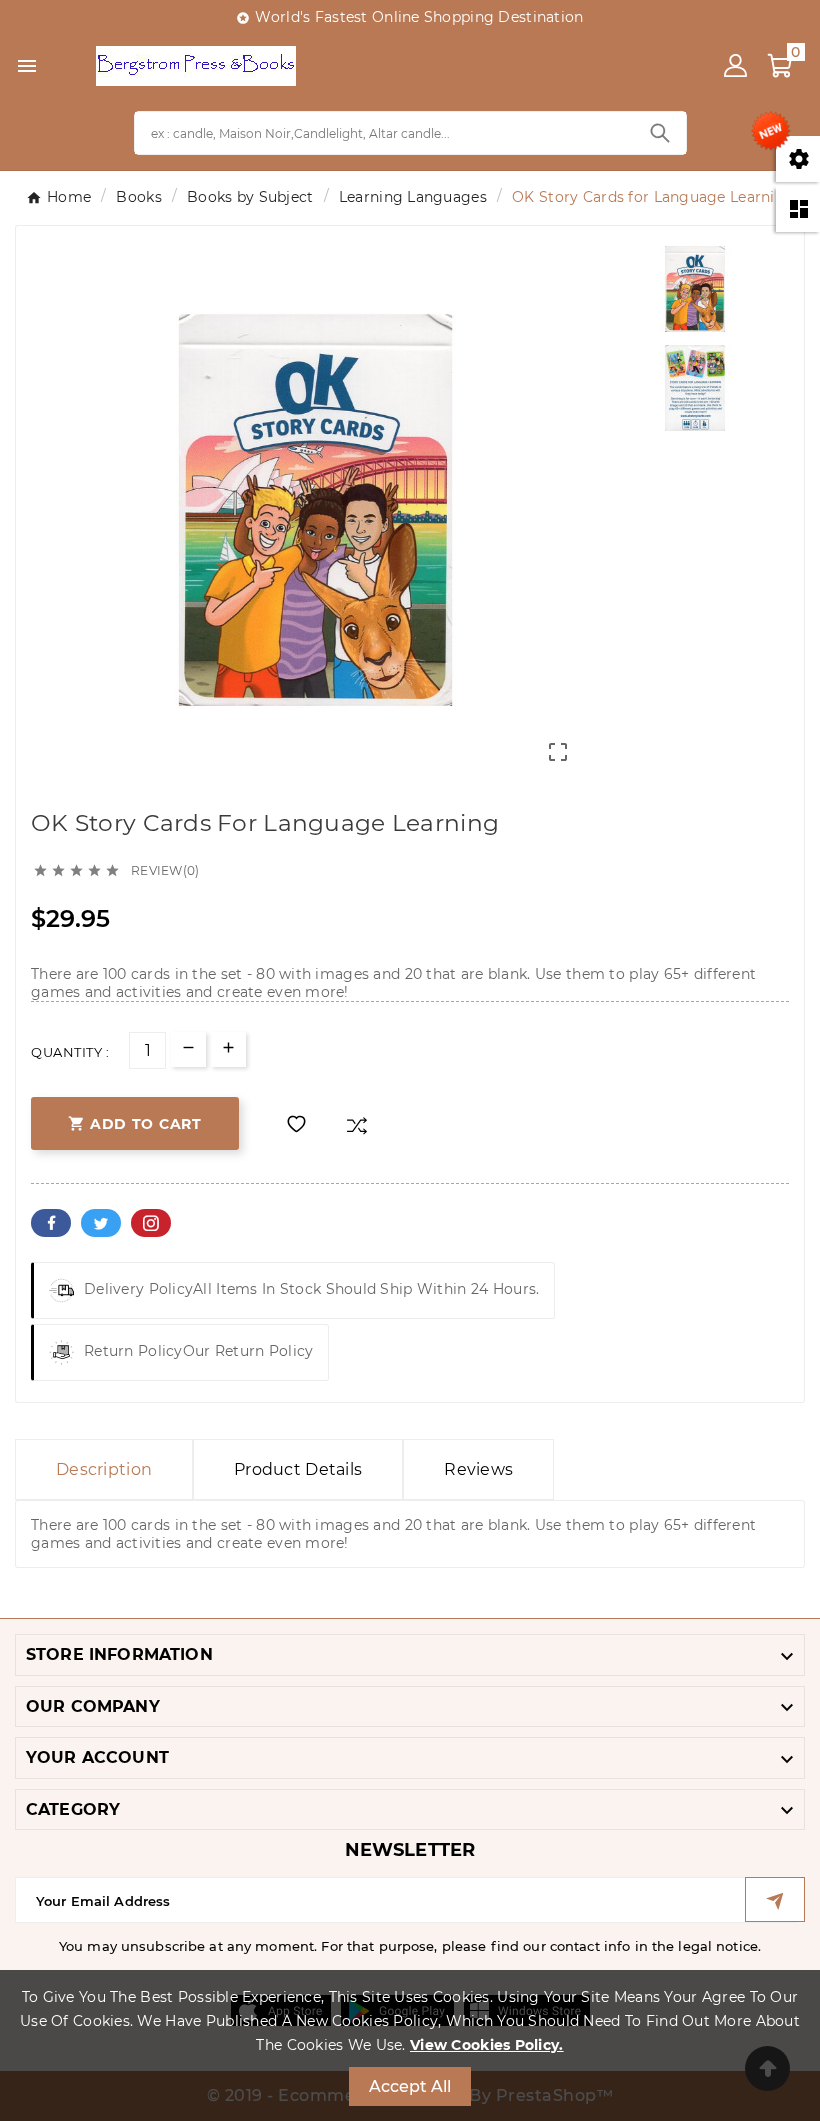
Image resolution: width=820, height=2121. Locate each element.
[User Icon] (735, 65)
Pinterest (151, 1223)
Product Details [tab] (298, 1469)
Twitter (101, 1223)
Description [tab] (104, 1469)
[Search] (660, 133)
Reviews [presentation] (478, 1469)
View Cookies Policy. (487, 2045)
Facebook (51, 1223)
